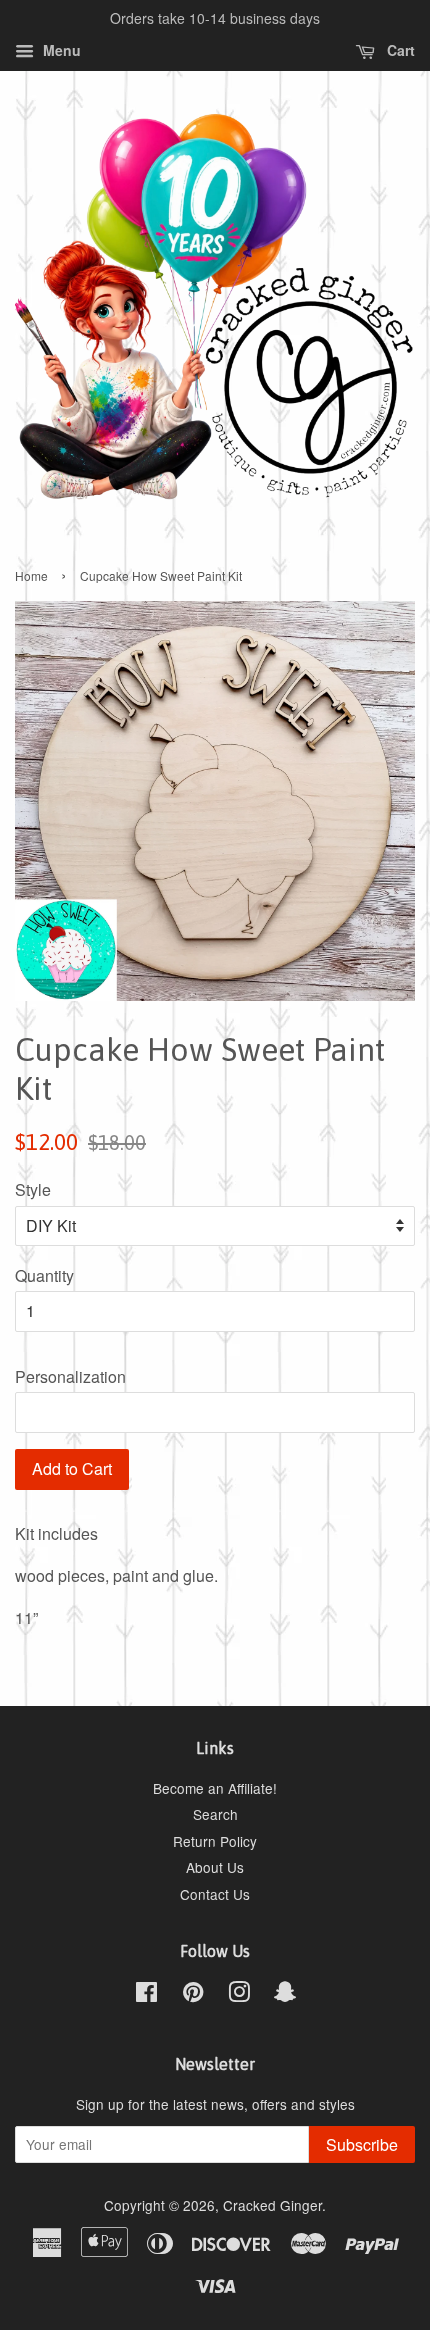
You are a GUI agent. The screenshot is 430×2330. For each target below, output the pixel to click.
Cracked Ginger (272, 2205)
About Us (215, 1867)
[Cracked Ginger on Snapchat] (285, 1995)
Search (215, 1814)
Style (33, 1189)
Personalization (70, 1376)
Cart (399, 50)
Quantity (44, 1275)
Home (31, 575)
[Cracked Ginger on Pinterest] (193, 1995)
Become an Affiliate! (215, 1788)
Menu (60, 50)
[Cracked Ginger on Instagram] (239, 1995)
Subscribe (362, 2144)
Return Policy (215, 1841)
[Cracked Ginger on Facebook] (146, 1995)
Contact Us (215, 1894)
